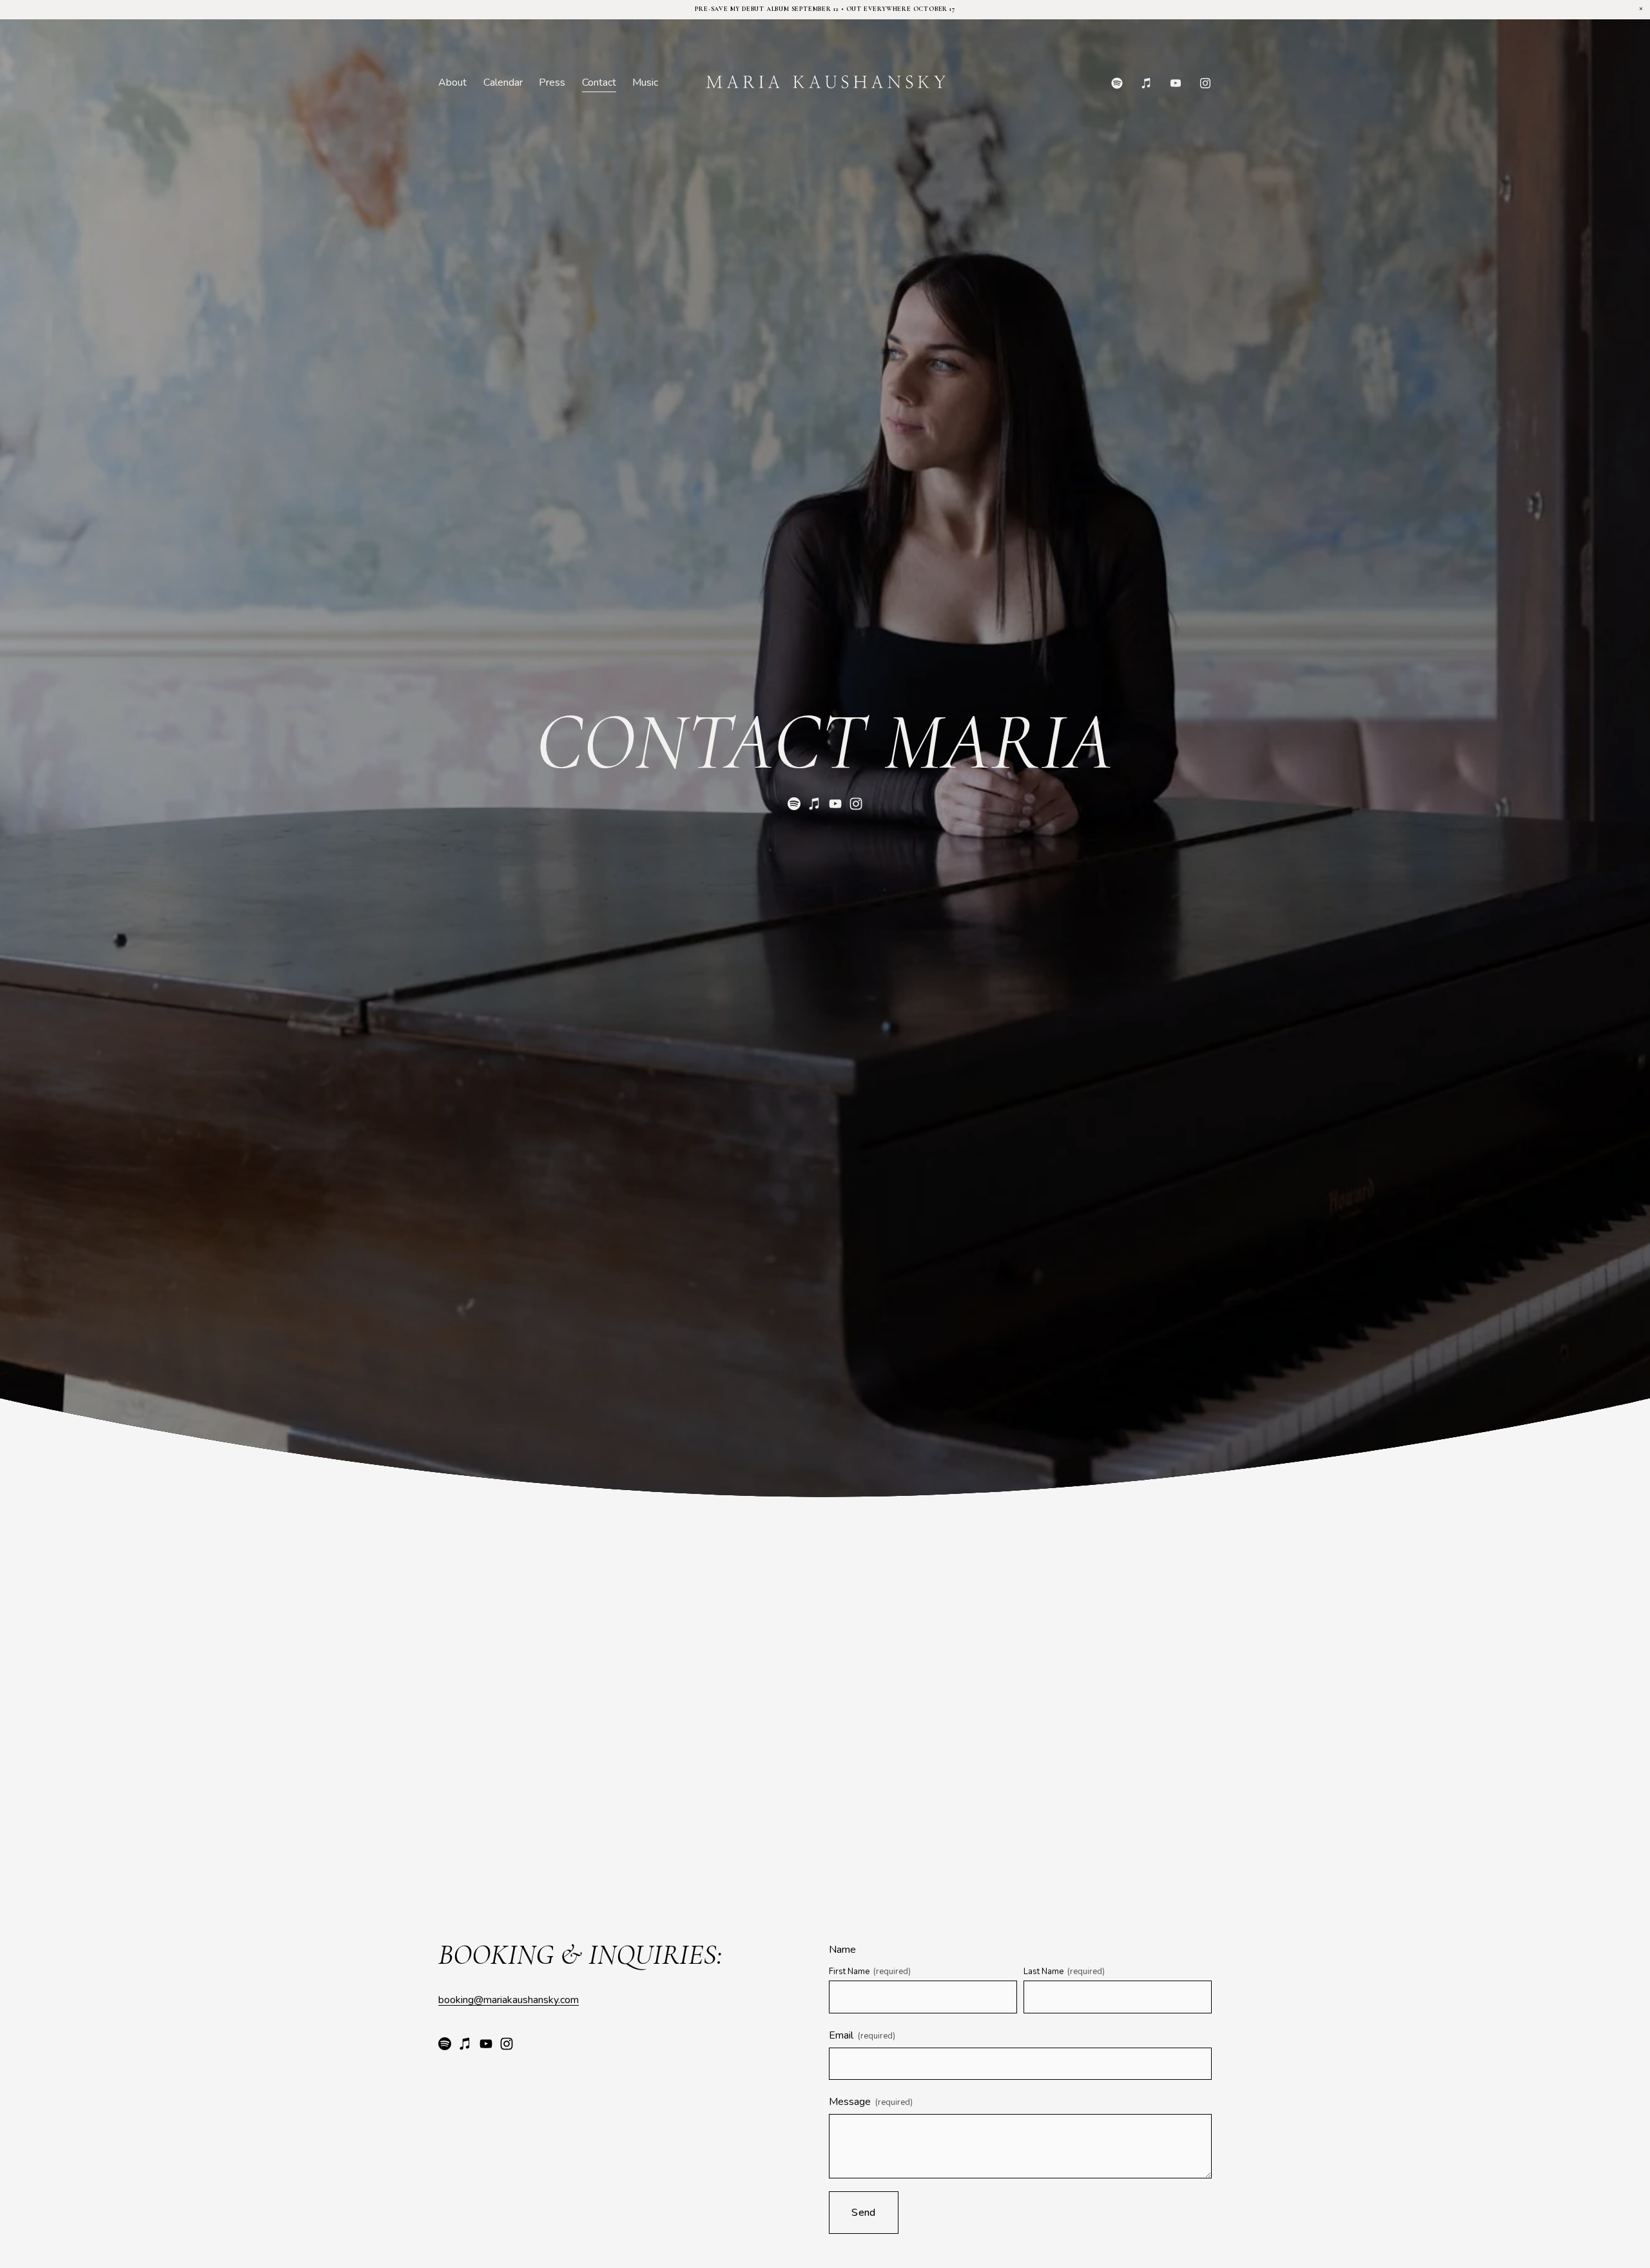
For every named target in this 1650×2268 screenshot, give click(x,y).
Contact (599, 82)
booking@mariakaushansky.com (509, 2000)
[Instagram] (1205, 83)
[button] (1641, 9)
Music (645, 82)
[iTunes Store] (1147, 83)
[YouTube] (1176, 83)
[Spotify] (1117, 83)
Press (552, 82)
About (452, 82)
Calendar (503, 82)
